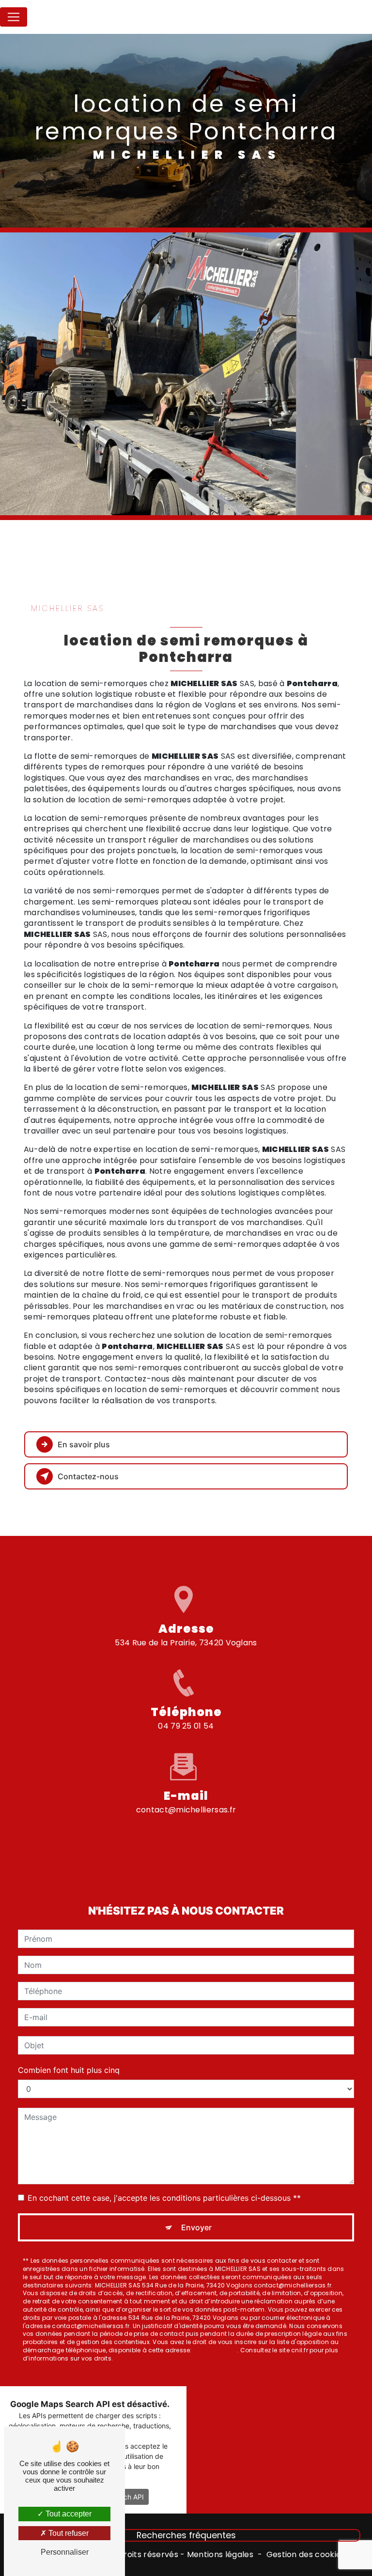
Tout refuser (68, 2533)
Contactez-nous (88, 1476)
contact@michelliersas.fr (186, 1810)
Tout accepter (68, 2514)
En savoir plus (84, 1444)
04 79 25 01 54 (186, 1726)
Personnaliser (65, 2552)
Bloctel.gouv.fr (215, 2350)
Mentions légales (220, 2555)
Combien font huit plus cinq (69, 2070)
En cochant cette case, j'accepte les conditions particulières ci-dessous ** (164, 2198)
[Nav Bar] (14, 17)
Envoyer (196, 2227)
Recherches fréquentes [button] (186, 2535)
